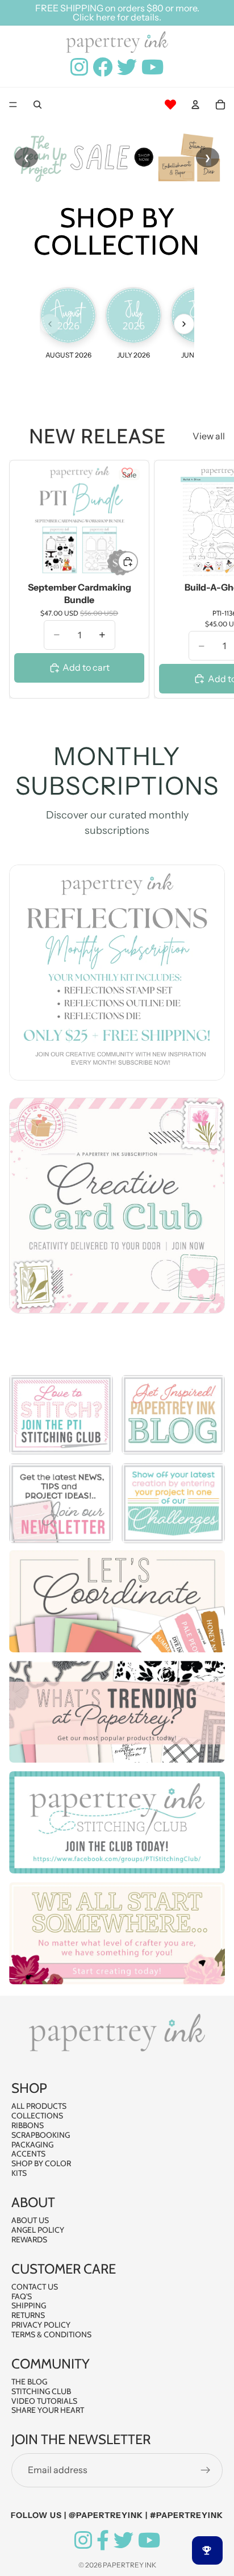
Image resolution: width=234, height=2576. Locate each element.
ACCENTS (28, 2154)
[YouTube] (149, 2540)
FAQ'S (22, 2296)
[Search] (37, 105)
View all (209, 436)
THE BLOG (29, 2382)
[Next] (184, 324)
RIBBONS (28, 2125)
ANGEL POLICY (38, 2230)
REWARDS (29, 2240)
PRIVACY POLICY (41, 2325)
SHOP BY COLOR (41, 2163)
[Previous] (50, 324)
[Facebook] (103, 2540)
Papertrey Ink (129, 2565)
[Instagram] (83, 2540)
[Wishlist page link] (170, 105)
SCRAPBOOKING (41, 2135)
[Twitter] (124, 2540)
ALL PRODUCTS (39, 2106)
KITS (19, 2173)
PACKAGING (32, 2145)
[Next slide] (212, 579)
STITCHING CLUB (41, 2391)
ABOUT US (30, 2220)
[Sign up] (206, 2470)
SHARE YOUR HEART (48, 2410)
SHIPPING (29, 2305)
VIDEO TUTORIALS (44, 2401)
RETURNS (28, 2315)
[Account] (195, 105)
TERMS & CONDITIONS (51, 2334)
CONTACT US (35, 2287)
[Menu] (13, 105)
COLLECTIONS (37, 2116)
